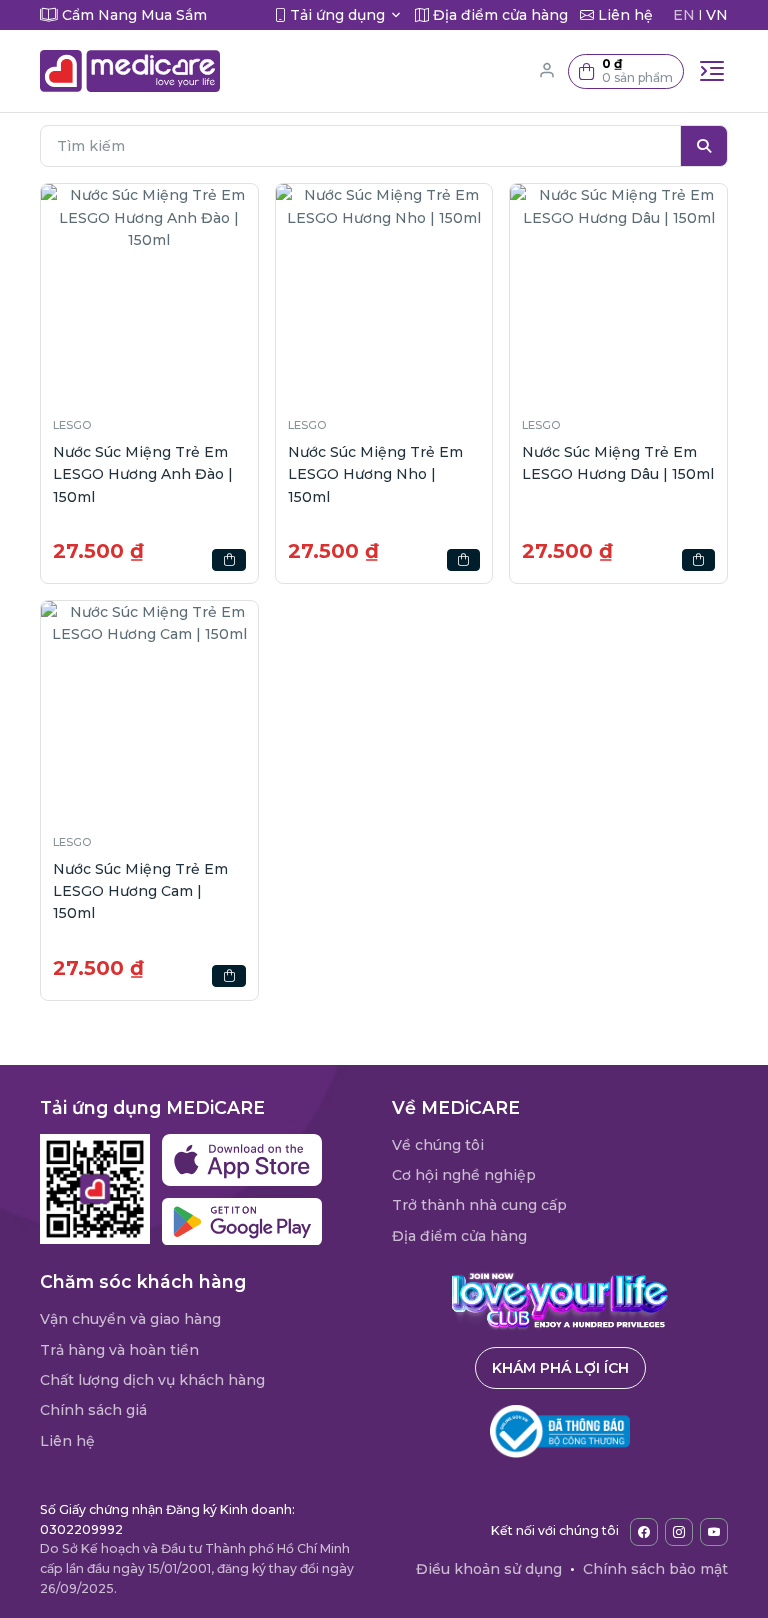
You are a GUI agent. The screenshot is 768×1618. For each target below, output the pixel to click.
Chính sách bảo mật (655, 1569)
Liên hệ (67, 1441)
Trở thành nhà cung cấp (479, 1205)
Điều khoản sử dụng (489, 1569)
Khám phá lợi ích (560, 1368)
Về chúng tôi (438, 1145)
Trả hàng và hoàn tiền (119, 1350)
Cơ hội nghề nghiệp (464, 1175)
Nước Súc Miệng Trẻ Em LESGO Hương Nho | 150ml (375, 474)
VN (717, 15)
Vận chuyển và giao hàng (130, 1319)
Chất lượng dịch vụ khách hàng (152, 1380)
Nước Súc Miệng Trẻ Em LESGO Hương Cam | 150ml (140, 891)
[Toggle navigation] (712, 71)
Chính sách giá (93, 1410)
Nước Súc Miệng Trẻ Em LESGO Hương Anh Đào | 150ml (143, 474)
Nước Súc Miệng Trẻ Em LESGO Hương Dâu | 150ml (618, 463)
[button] (626, 71)
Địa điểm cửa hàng (459, 1236)
